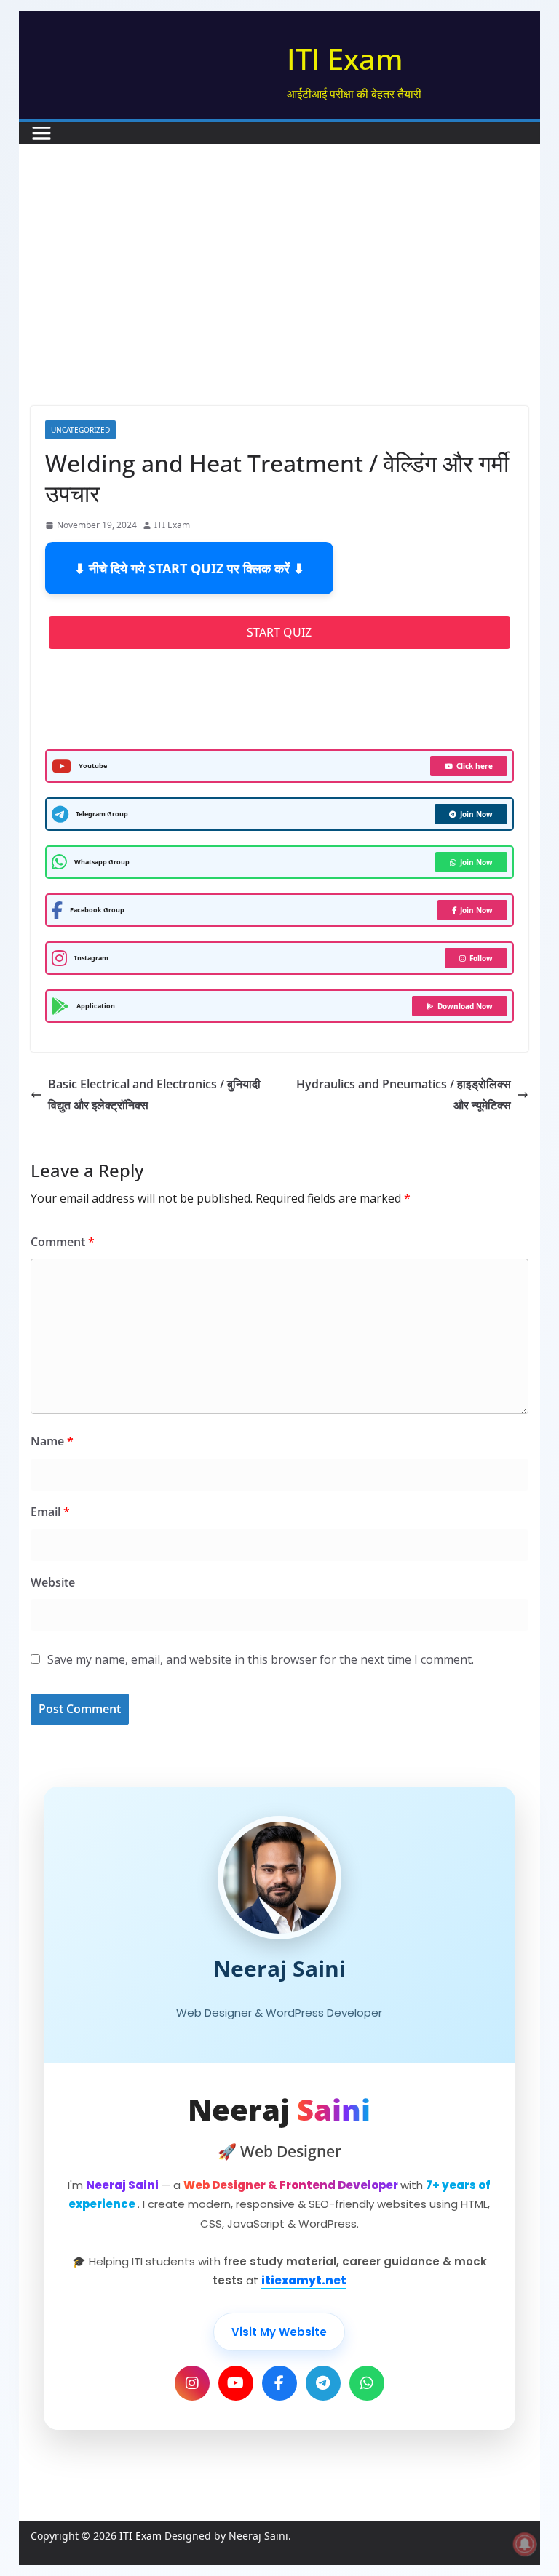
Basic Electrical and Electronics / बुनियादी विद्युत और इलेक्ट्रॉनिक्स (154, 1094)
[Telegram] (323, 2383)
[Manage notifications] (525, 2544)
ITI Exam (345, 59)
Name (52, 1441)
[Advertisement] (279, 297)
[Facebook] (279, 2383)
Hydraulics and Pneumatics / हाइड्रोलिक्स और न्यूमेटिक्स (404, 1094)
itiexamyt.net (304, 2280)
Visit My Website (279, 2332)
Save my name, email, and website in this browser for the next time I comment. (261, 1659)
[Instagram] (192, 2383)
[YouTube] (236, 2383)
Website (53, 1582)
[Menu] (41, 133)
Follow (481, 958)
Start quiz (279, 632)
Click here (475, 766)
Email (50, 1512)
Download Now (465, 1006)
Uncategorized (80, 430)
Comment (63, 1242)
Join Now (476, 814)
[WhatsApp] (367, 2383)
